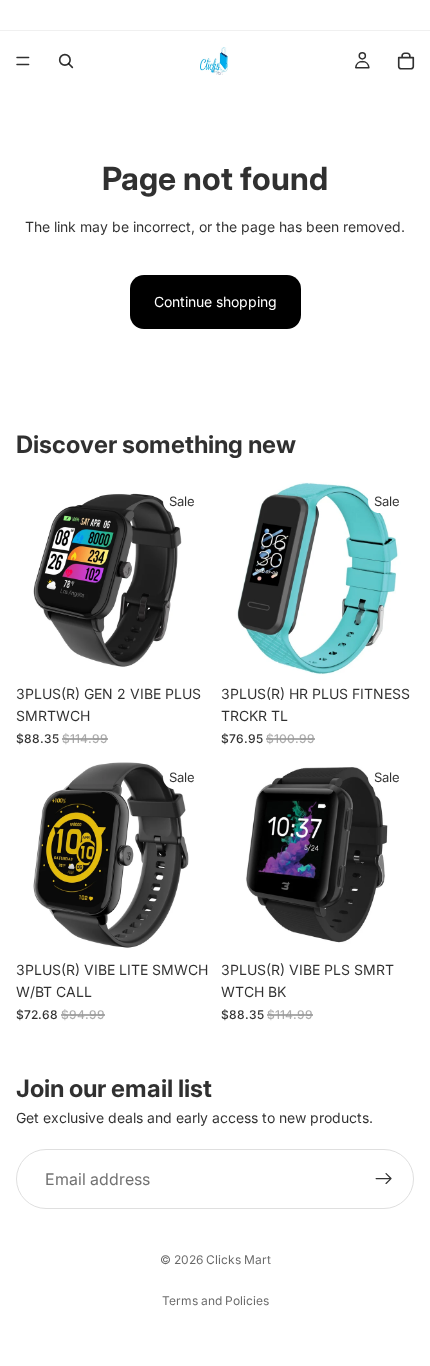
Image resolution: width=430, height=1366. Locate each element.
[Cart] (406, 61)
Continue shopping (215, 301)
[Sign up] (384, 1179)
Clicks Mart (238, 1259)
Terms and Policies (215, 1300)
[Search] (66, 61)
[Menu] (23, 61)
